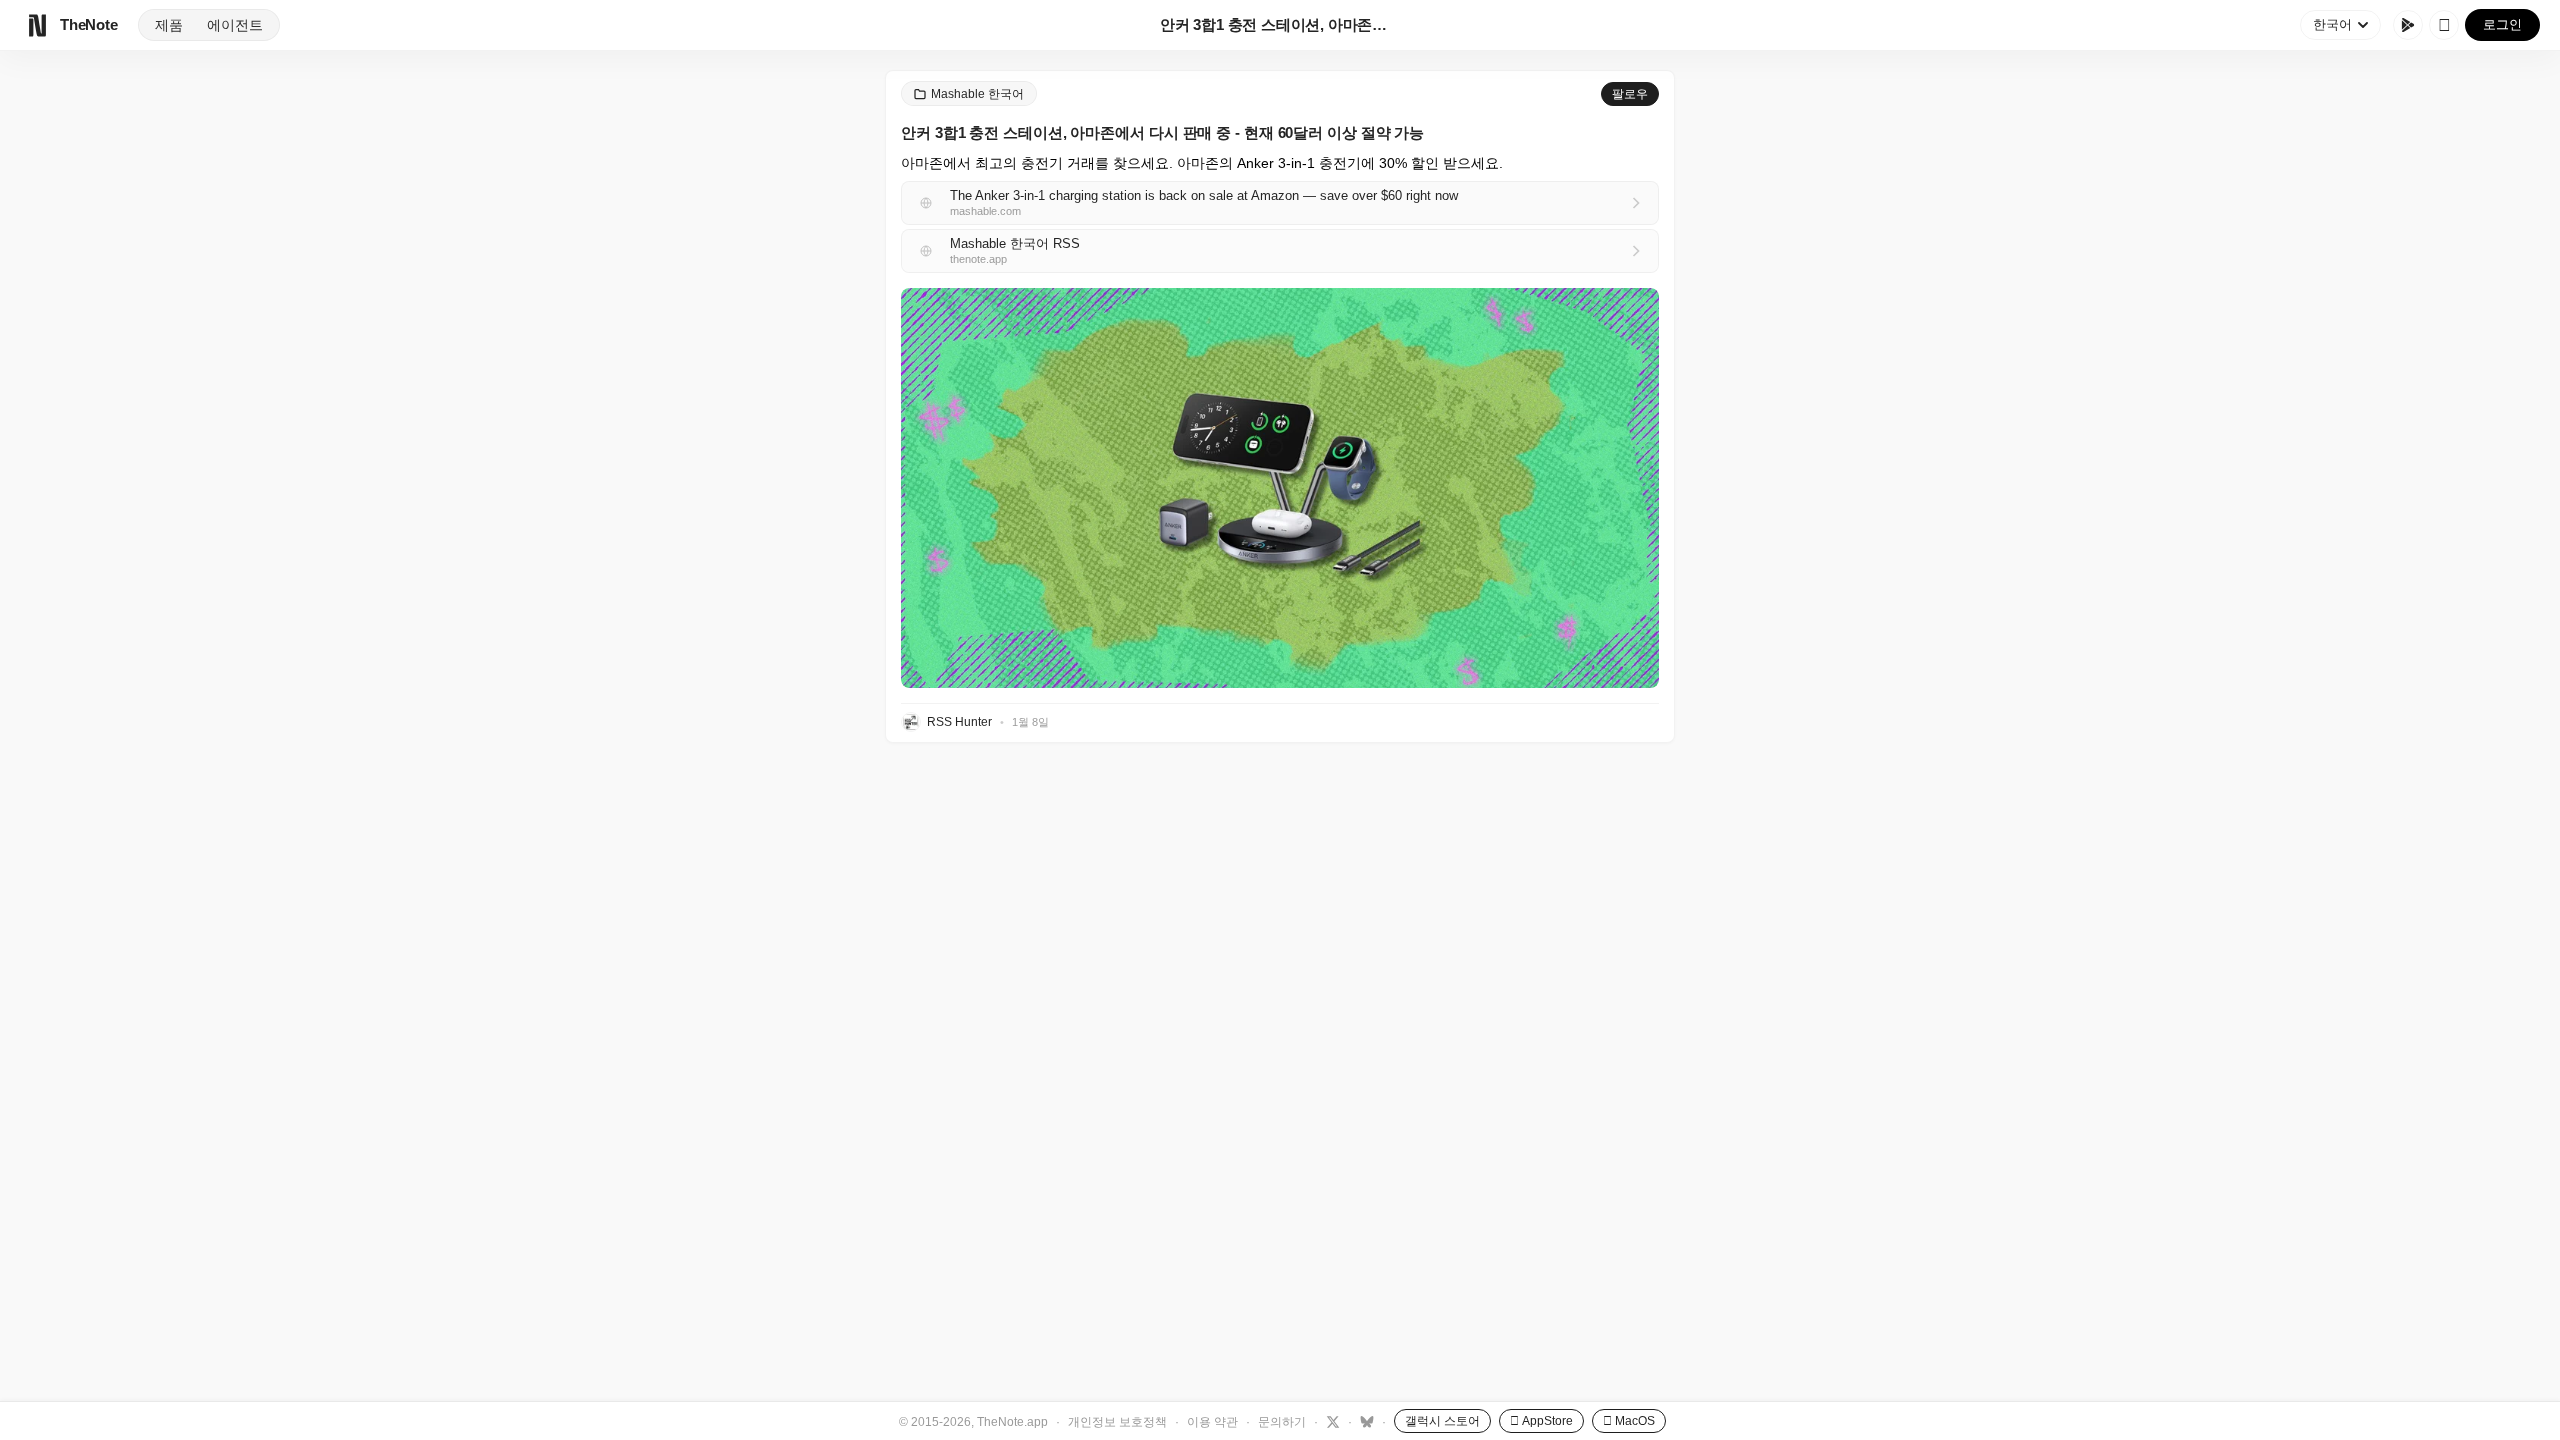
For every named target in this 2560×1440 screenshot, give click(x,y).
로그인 (2502, 24)
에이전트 (235, 25)
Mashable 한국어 (977, 94)
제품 (169, 25)
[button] (1280, 488)
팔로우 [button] (1630, 94)
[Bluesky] (1364, 1421)
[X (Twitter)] (1330, 1421)
